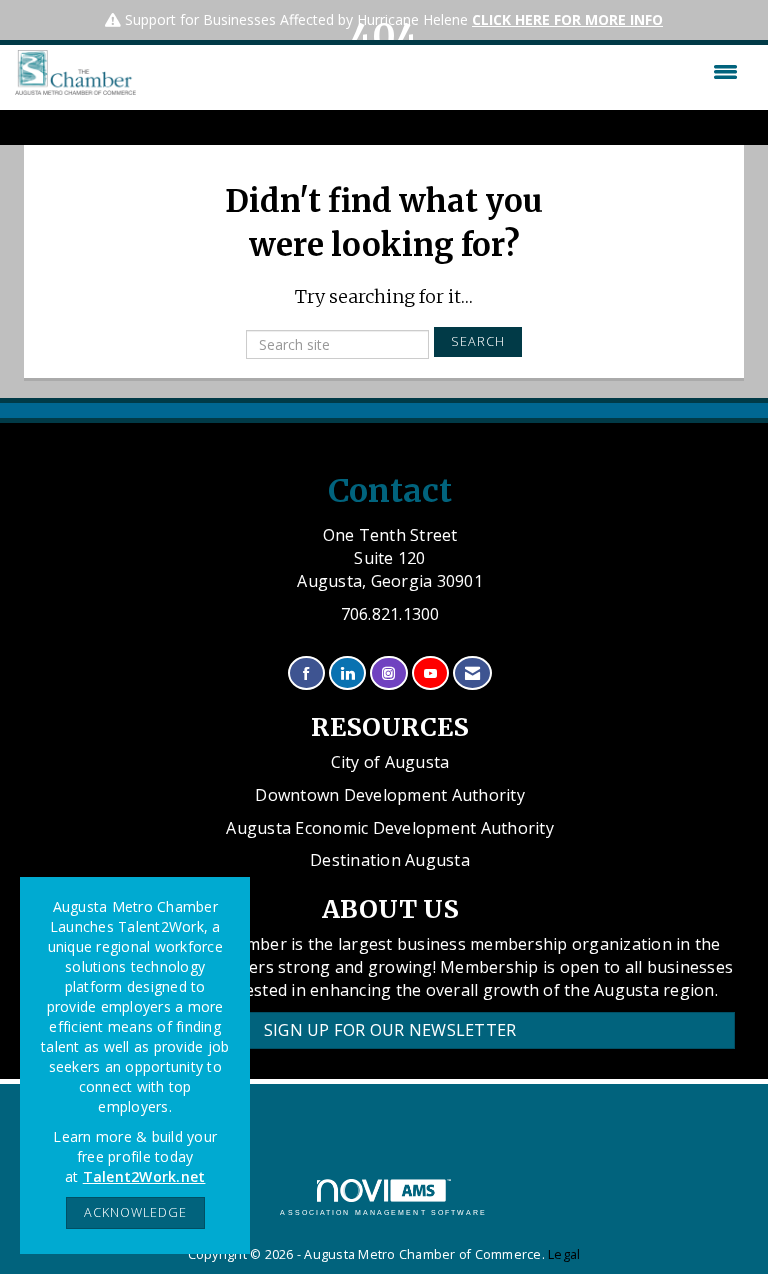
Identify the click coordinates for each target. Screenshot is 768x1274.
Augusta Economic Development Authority (390, 828)
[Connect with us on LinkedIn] (347, 673)
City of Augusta (390, 762)
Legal (564, 1254)
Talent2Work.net (144, 1176)
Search (478, 341)
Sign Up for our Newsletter (390, 1030)
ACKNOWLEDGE (135, 1212)
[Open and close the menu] (442, 72)
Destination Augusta (390, 860)
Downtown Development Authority (390, 795)
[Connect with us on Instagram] (388, 673)
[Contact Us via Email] (472, 673)
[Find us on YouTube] (430, 673)
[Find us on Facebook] (306, 673)
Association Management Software (383, 1212)
